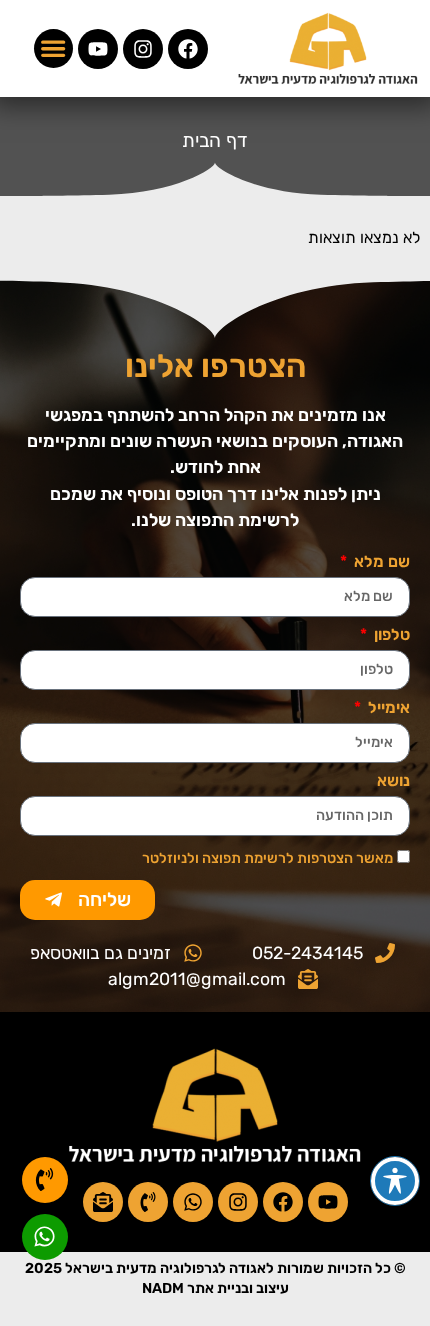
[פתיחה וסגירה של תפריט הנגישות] (395, 1181)
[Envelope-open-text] (103, 1202)
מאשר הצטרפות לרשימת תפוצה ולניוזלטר (267, 857)
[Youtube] (98, 49)
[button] (54, 49)
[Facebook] (188, 49)
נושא (393, 781)
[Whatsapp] (193, 1202)
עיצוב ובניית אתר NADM (215, 1288)
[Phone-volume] (148, 1202)
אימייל (387, 708)
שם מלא (380, 562)
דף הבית (215, 140)
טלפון (390, 635)
